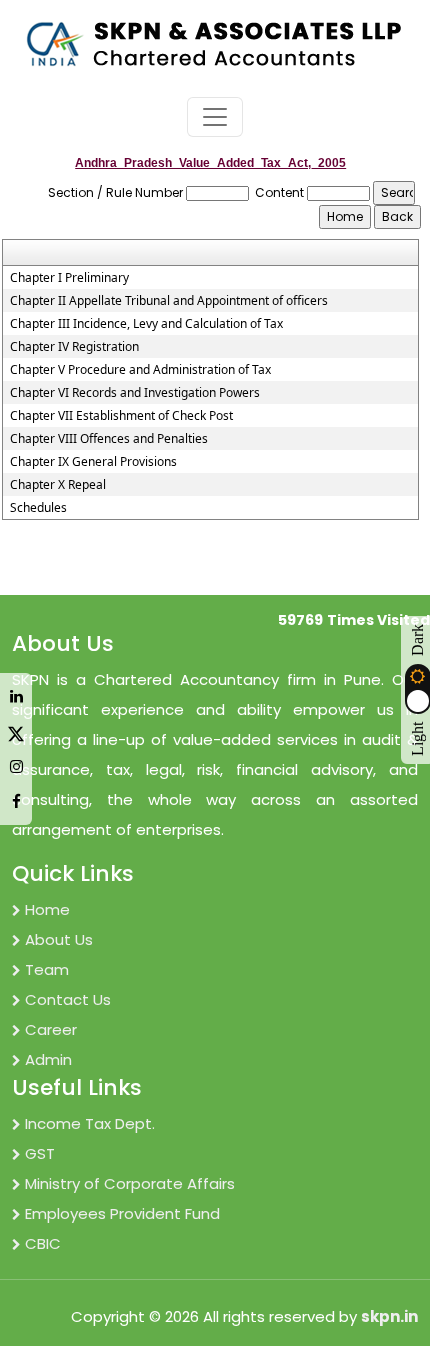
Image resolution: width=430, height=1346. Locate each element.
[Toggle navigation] (215, 117)
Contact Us (68, 999)
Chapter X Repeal (58, 485)
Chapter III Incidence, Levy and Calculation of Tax (146, 324)
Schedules (38, 508)
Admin (48, 1059)
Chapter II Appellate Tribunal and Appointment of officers (169, 301)
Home (47, 909)
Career (51, 1029)
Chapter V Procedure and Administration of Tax (140, 370)
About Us (59, 939)
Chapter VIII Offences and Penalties (109, 439)
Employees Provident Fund (122, 1213)
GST (40, 1153)
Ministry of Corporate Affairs (130, 1183)
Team (47, 969)
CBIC (43, 1243)
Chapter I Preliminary (69, 278)
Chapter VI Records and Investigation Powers (135, 393)
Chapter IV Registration (74, 347)
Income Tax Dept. (90, 1123)
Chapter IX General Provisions (93, 462)
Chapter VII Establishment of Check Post (121, 416)
